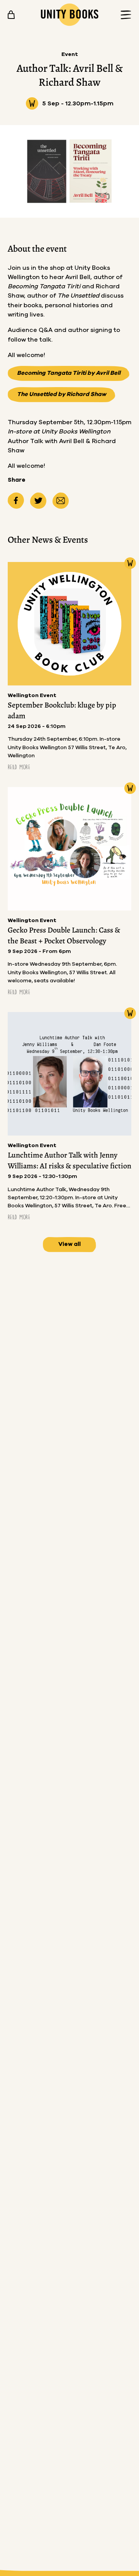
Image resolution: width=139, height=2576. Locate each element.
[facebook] (16, 501)
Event (70, 54)
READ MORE (19, 767)
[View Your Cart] (11, 15)
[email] (61, 501)
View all (69, 1244)
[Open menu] (124, 15)
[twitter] (38, 501)
